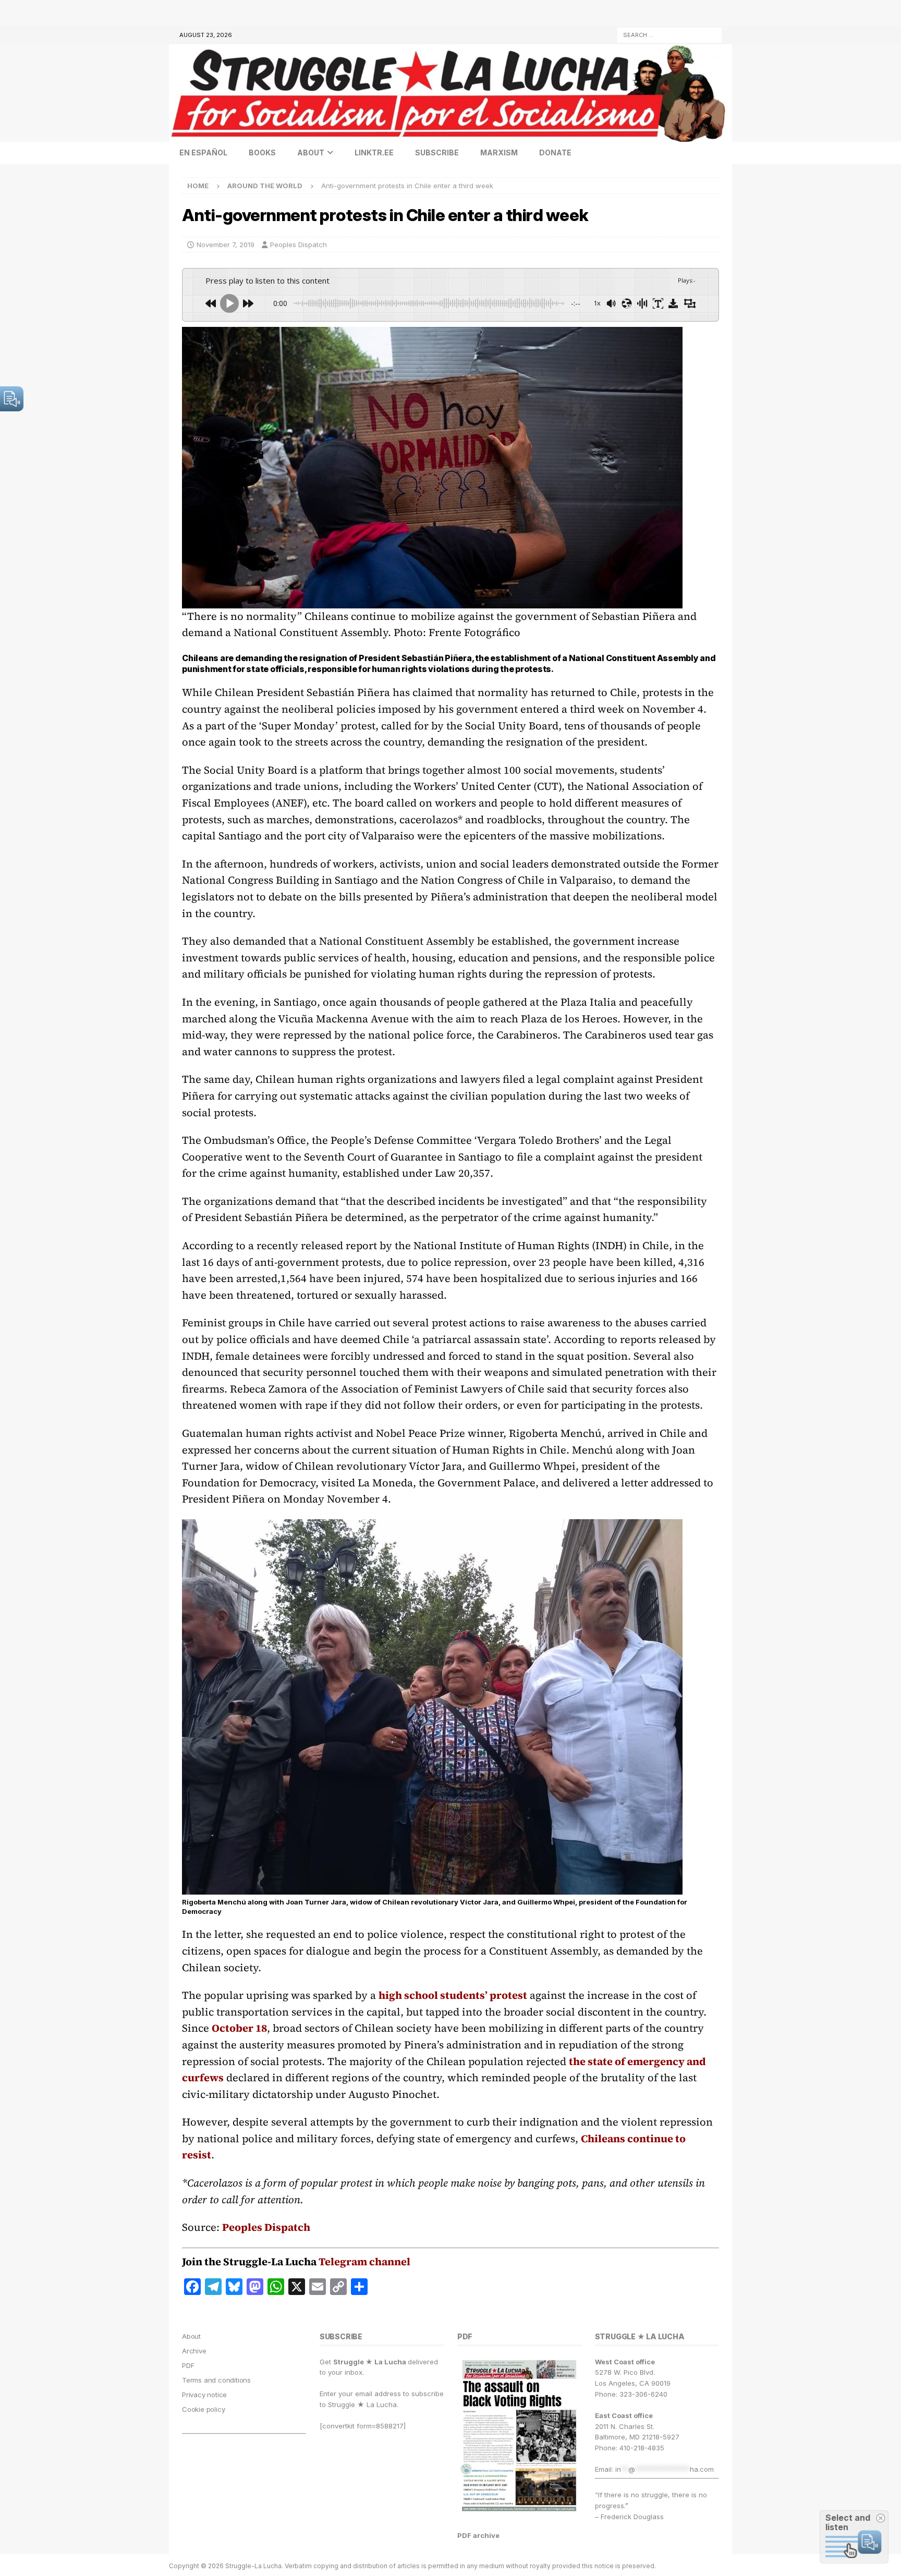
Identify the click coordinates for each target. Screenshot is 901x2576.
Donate (555, 152)
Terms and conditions (216, 2380)
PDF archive (478, 2535)
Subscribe (437, 152)
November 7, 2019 (226, 245)
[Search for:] (669, 34)
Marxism (499, 152)
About (311, 152)
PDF (188, 2365)
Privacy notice (204, 2395)
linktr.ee (374, 152)
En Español (203, 152)
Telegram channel (364, 2262)
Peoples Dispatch (299, 245)
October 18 (239, 2028)
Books (262, 152)
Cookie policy (203, 2409)
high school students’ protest (453, 1995)
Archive (194, 2351)
